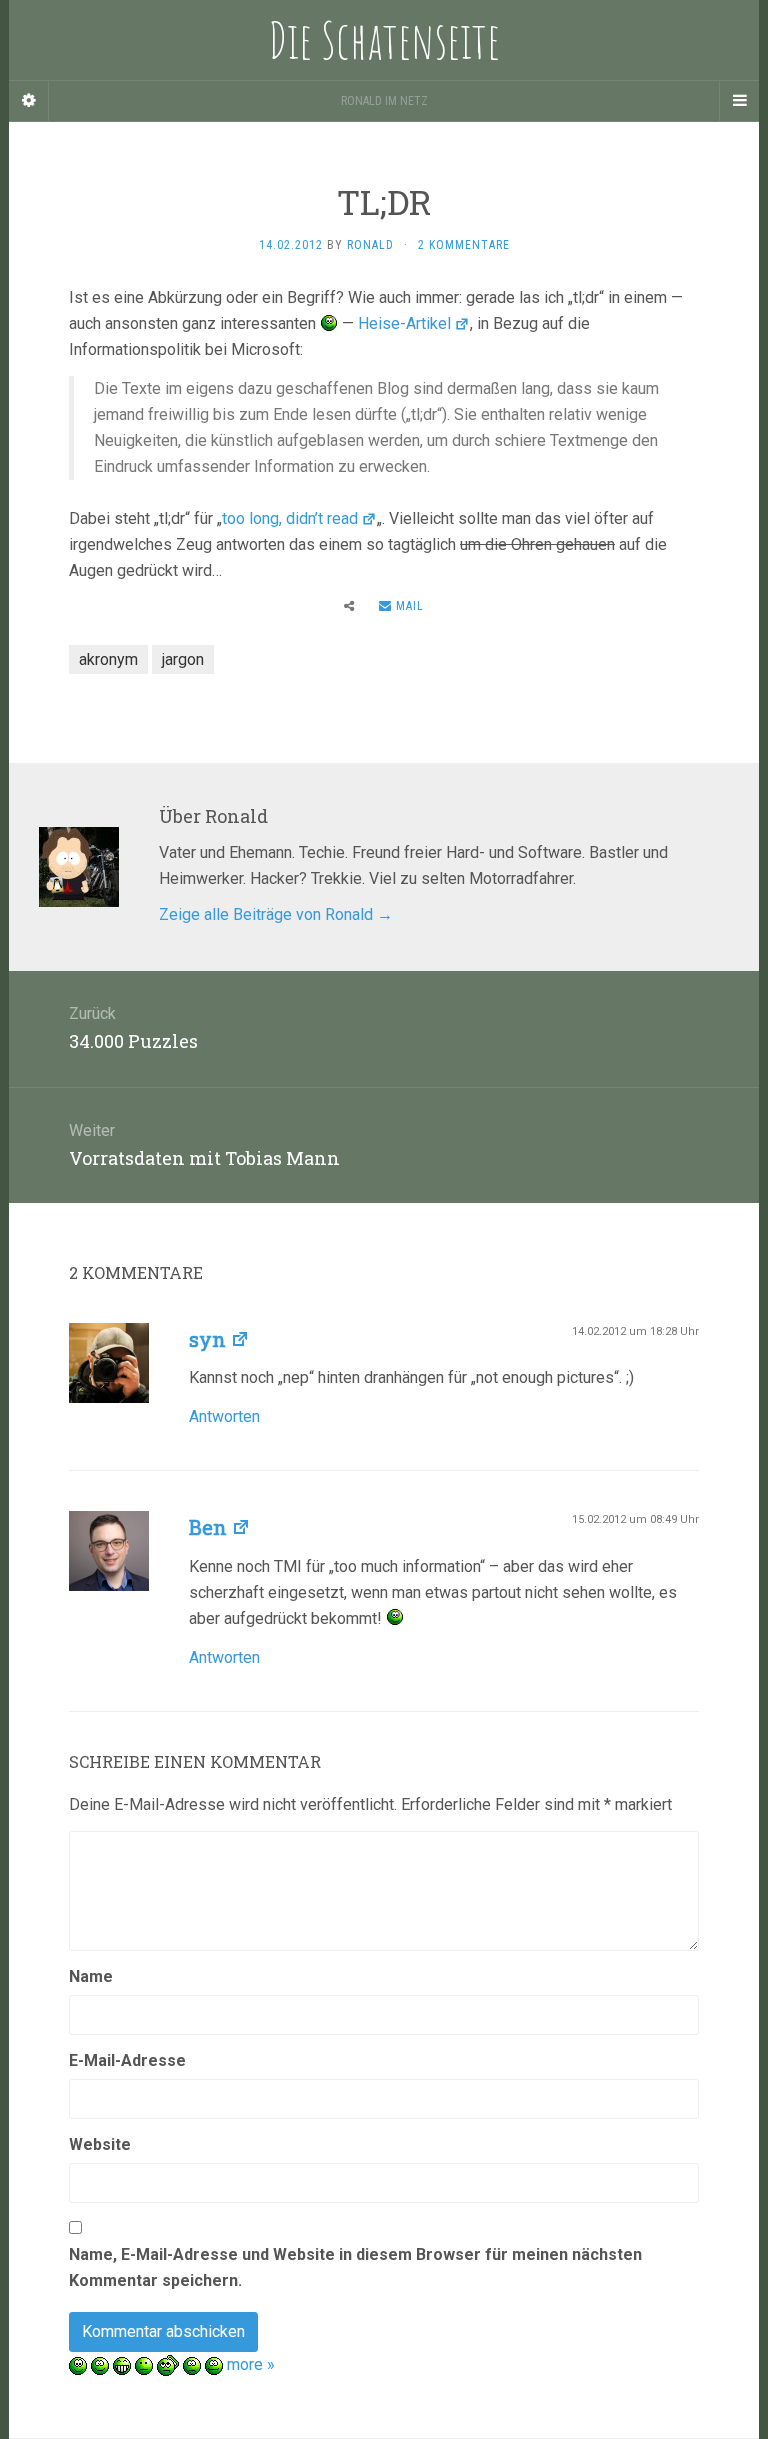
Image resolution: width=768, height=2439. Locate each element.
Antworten (224, 1416)
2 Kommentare (464, 245)
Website (100, 2144)
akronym (108, 659)
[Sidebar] (29, 101)
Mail (408, 606)
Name (91, 1976)
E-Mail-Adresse (127, 2060)
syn (207, 1339)
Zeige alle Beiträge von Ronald (276, 914)
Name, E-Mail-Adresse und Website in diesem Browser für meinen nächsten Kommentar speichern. (355, 2267)
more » (251, 2364)
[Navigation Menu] (739, 101)
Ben (208, 1527)
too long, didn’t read (290, 518)
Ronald (370, 245)
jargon (183, 659)
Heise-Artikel (404, 323)
